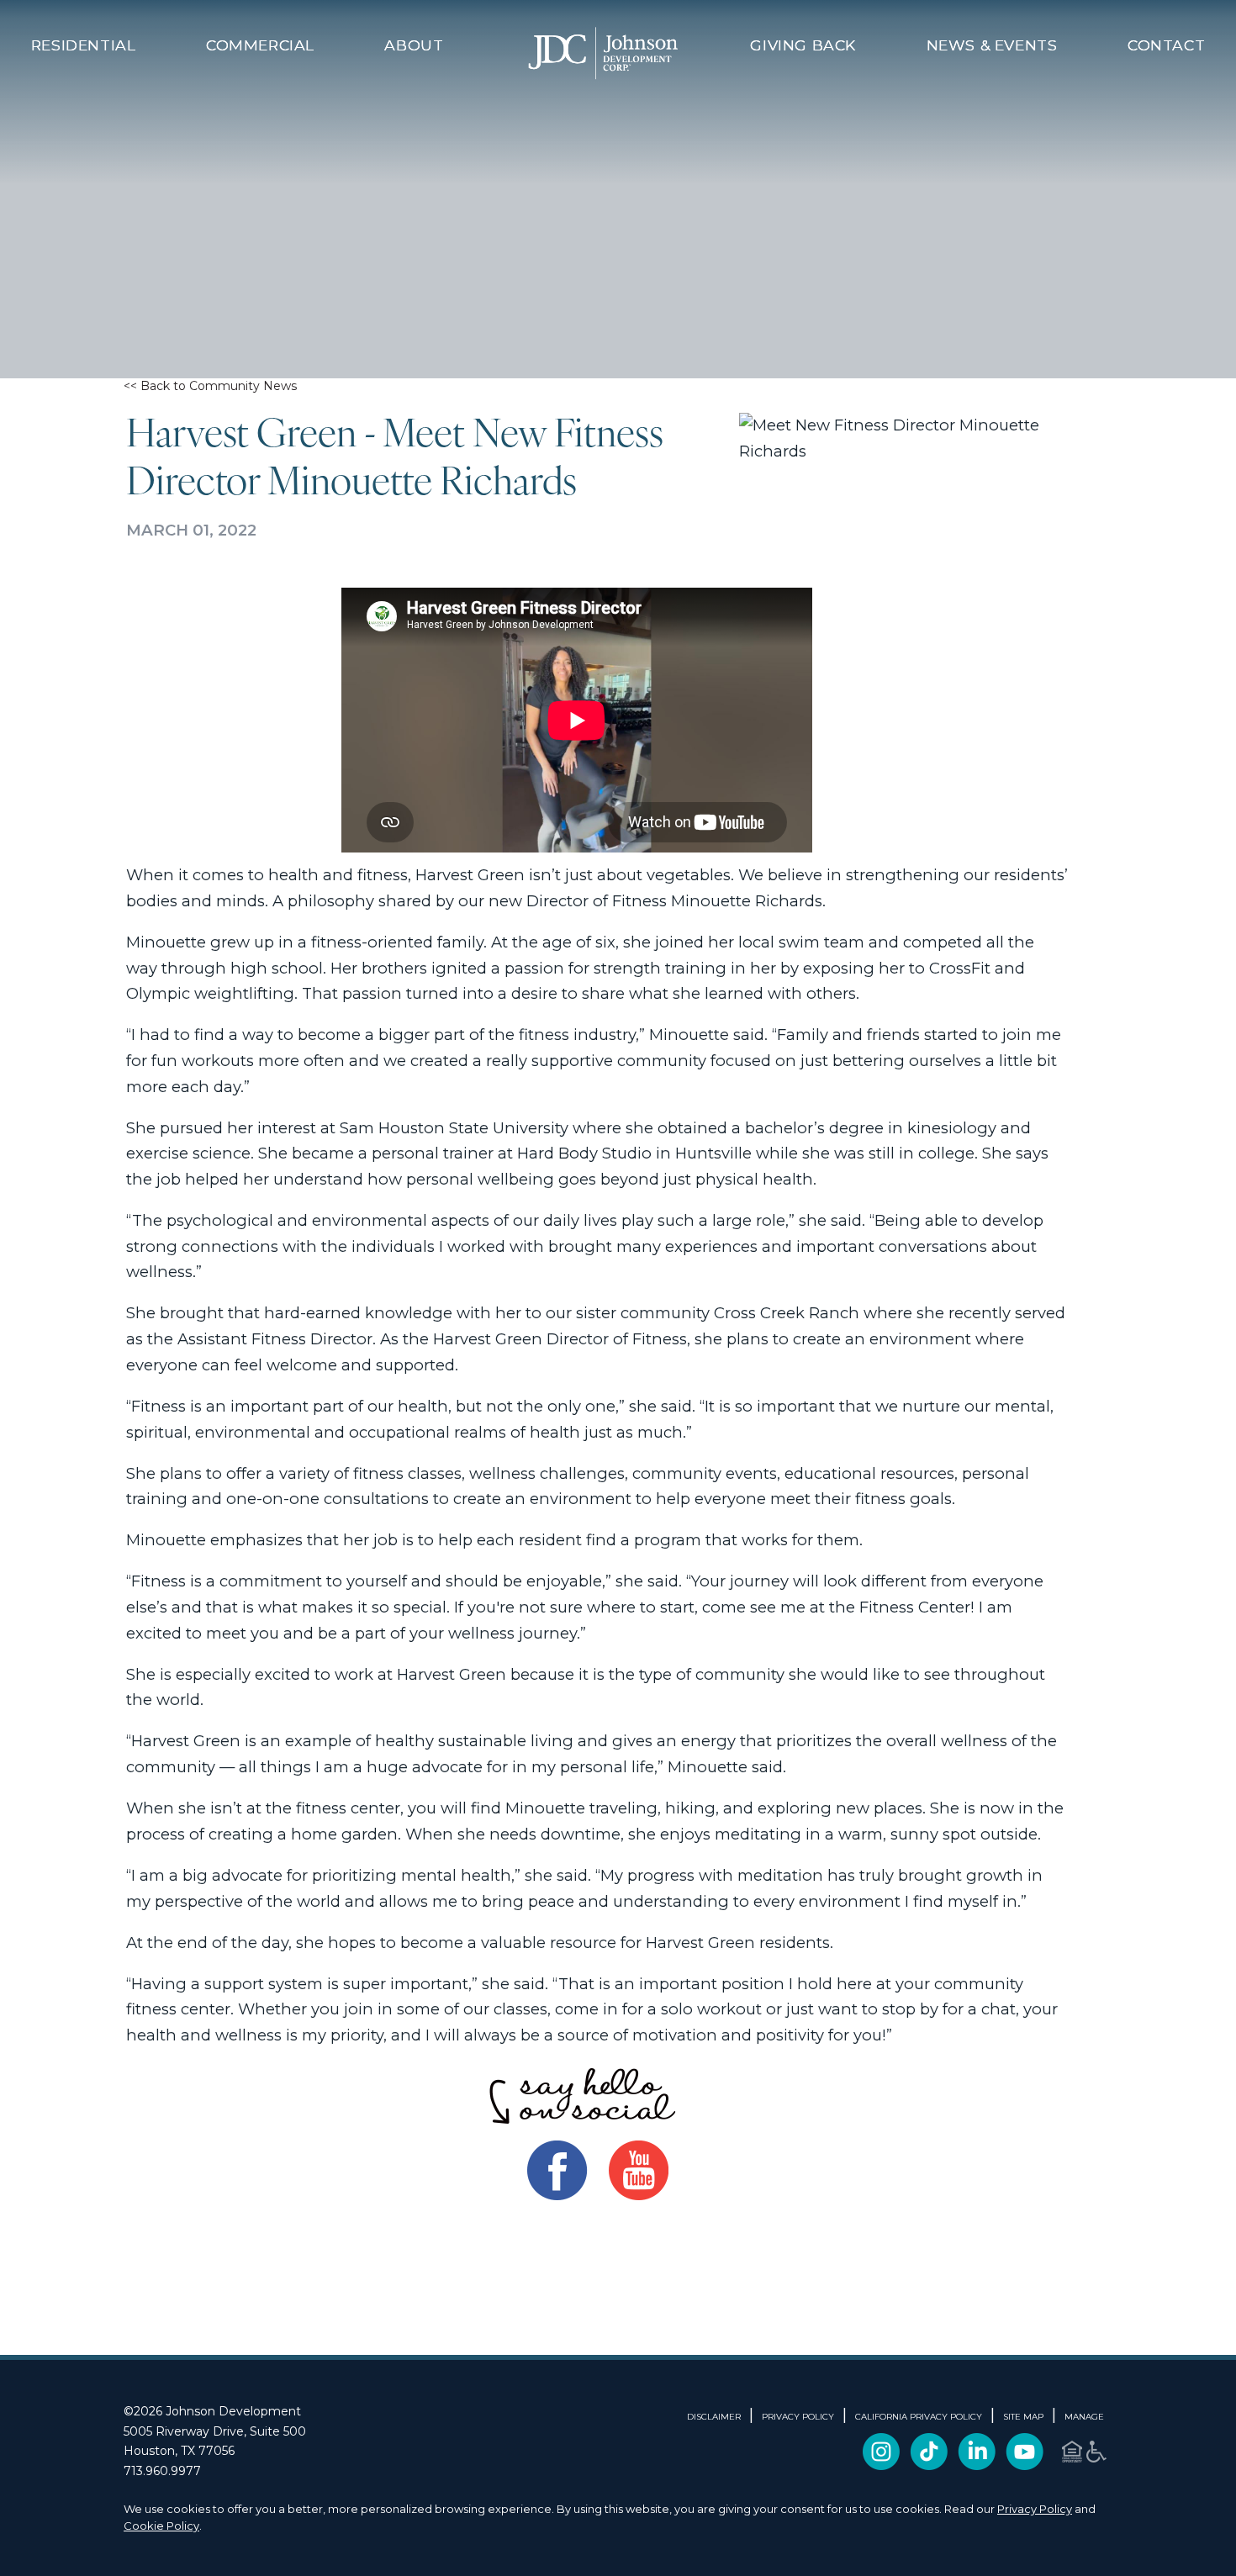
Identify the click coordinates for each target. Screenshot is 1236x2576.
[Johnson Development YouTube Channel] (1025, 2465)
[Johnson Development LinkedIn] (977, 2465)
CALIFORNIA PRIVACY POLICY (919, 2417)
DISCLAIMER (714, 2417)
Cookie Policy (161, 2526)
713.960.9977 (162, 2471)
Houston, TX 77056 (179, 2451)
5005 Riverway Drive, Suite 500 (215, 2431)
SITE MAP (1023, 2417)
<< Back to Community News (210, 386)
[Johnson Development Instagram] (881, 2465)
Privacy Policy (1035, 2509)
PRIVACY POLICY (798, 2417)
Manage (1084, 2417)
